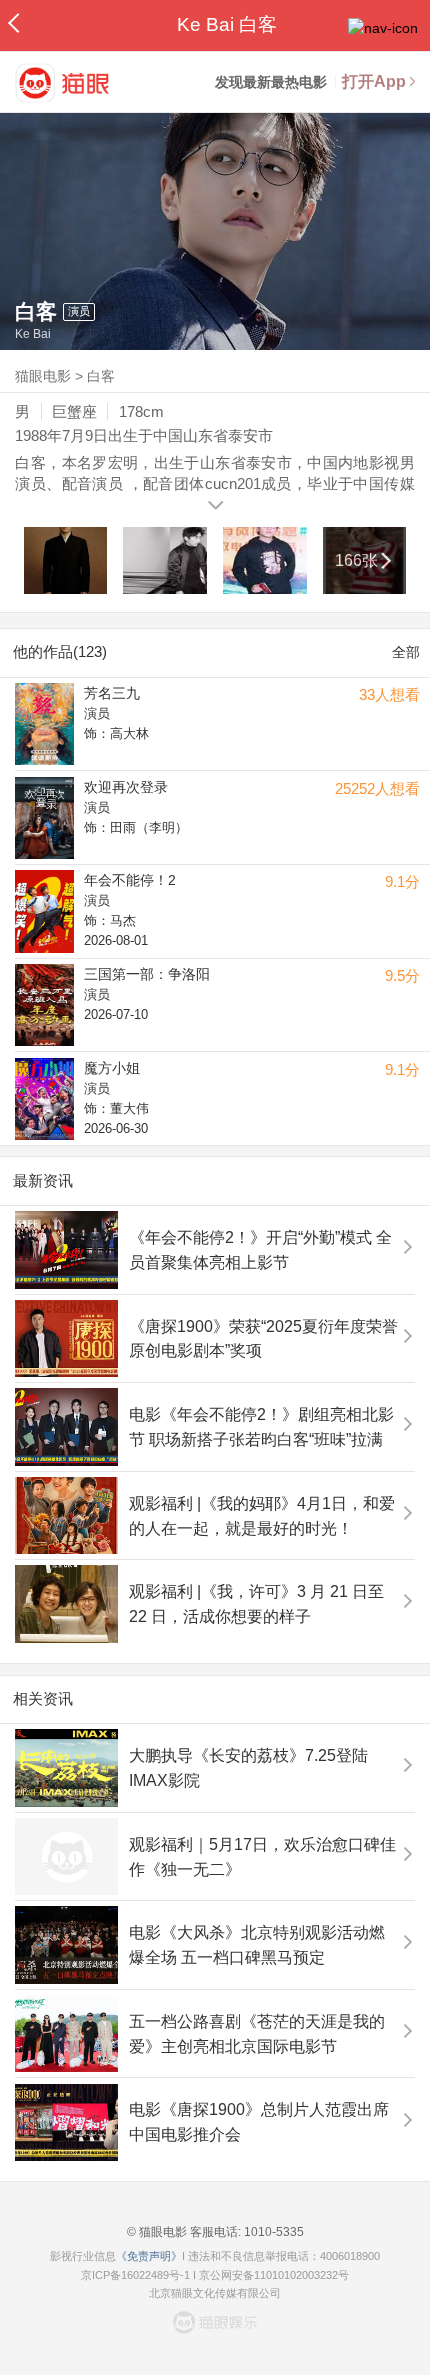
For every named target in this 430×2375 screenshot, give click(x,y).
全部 (406, 652)
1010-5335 (272, 2232)
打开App (374, 81)
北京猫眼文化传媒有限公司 (215, 2293)
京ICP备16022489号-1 (135, 2275)
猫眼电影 (43, 376)
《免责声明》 (149, 2256)
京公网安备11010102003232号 (274, 2275)
